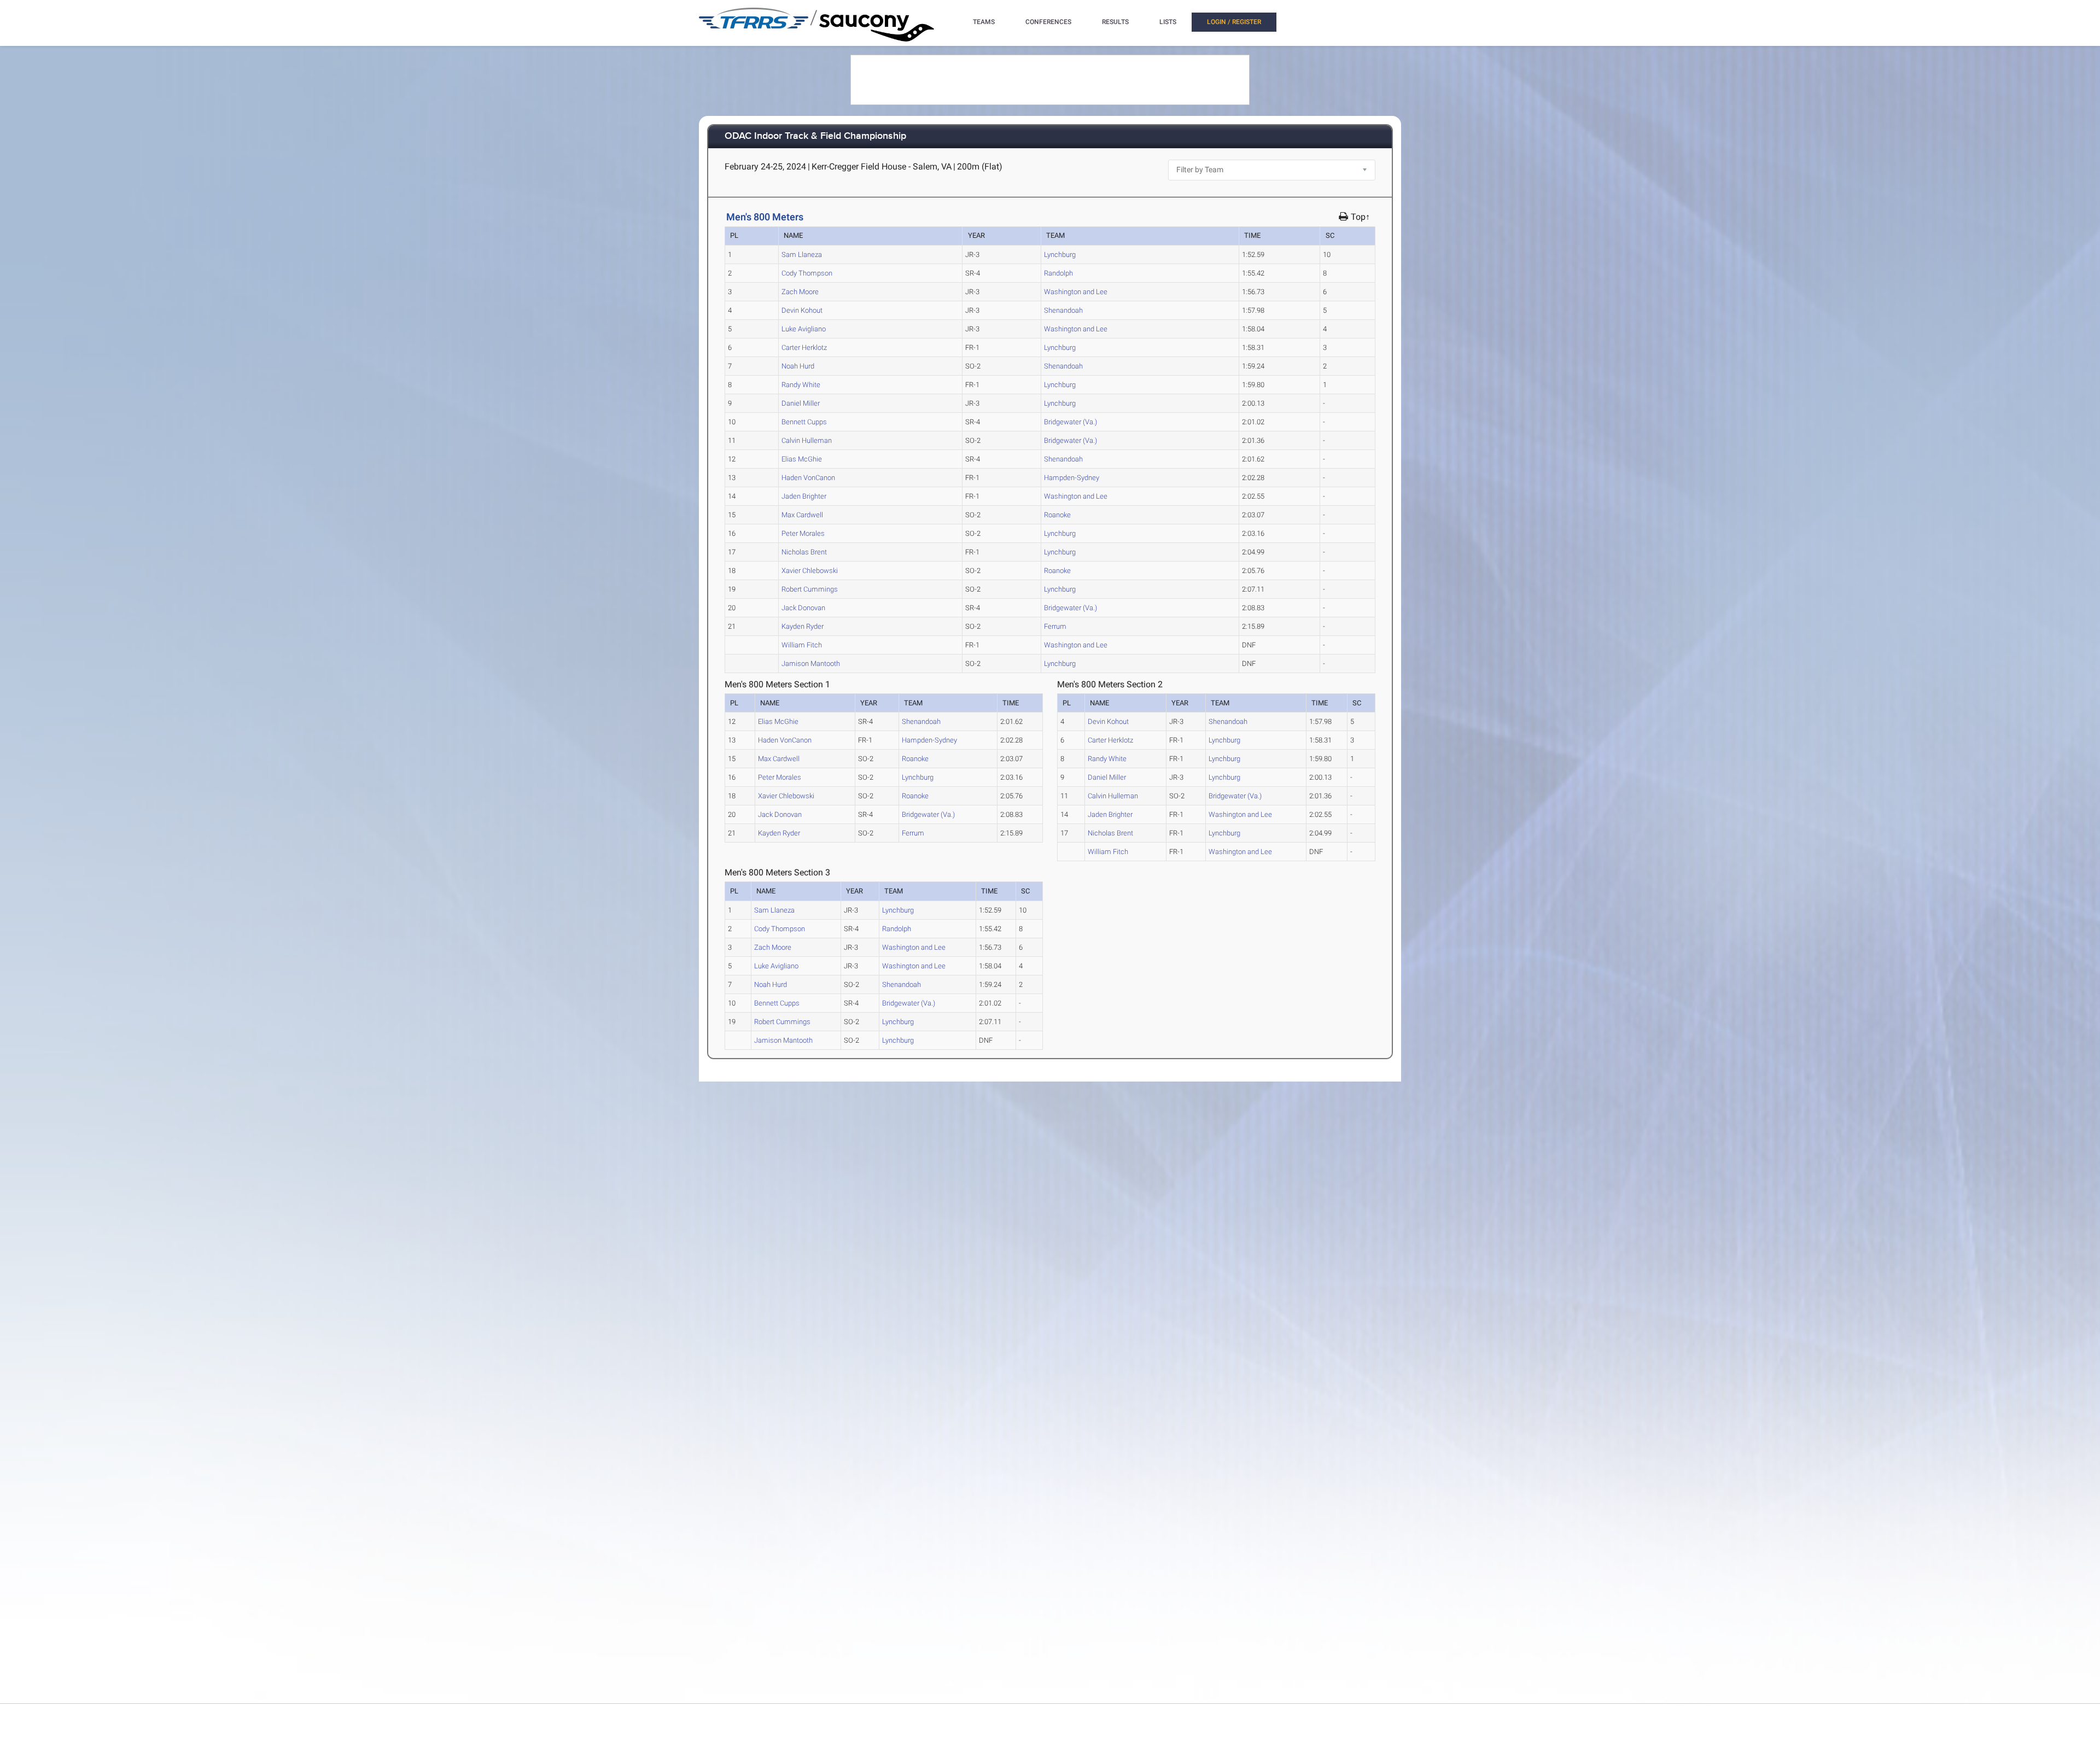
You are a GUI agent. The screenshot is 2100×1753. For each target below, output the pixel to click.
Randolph (1058, 273)
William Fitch (802, 645)
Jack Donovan (803, 608)
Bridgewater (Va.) (1071, 422)
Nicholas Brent (804, 552)
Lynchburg (1060, 255)
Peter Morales (803, 533)
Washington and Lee (1076, 292)
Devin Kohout (802, 310)
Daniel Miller (801, 403)
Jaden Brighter (804, 496)
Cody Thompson (807, 273)
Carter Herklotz (804, 347)
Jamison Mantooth (811, 664)
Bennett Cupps (804, 422)
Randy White (801, 385)
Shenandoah (1063, 310)
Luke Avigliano (804, 329)
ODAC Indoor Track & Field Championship (815, 136)
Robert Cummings (810, 589)
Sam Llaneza (802, 255)
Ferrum (1055, 626)
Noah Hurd (798, 366)
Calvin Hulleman (807, 440)
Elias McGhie (802, 459)
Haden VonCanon (808, 478)
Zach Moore (800, 292)
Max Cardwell (802, 515)
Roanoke (1057, 515)
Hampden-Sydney (1072, 478)
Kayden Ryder (803, 626)
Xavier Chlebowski (810, 571)
